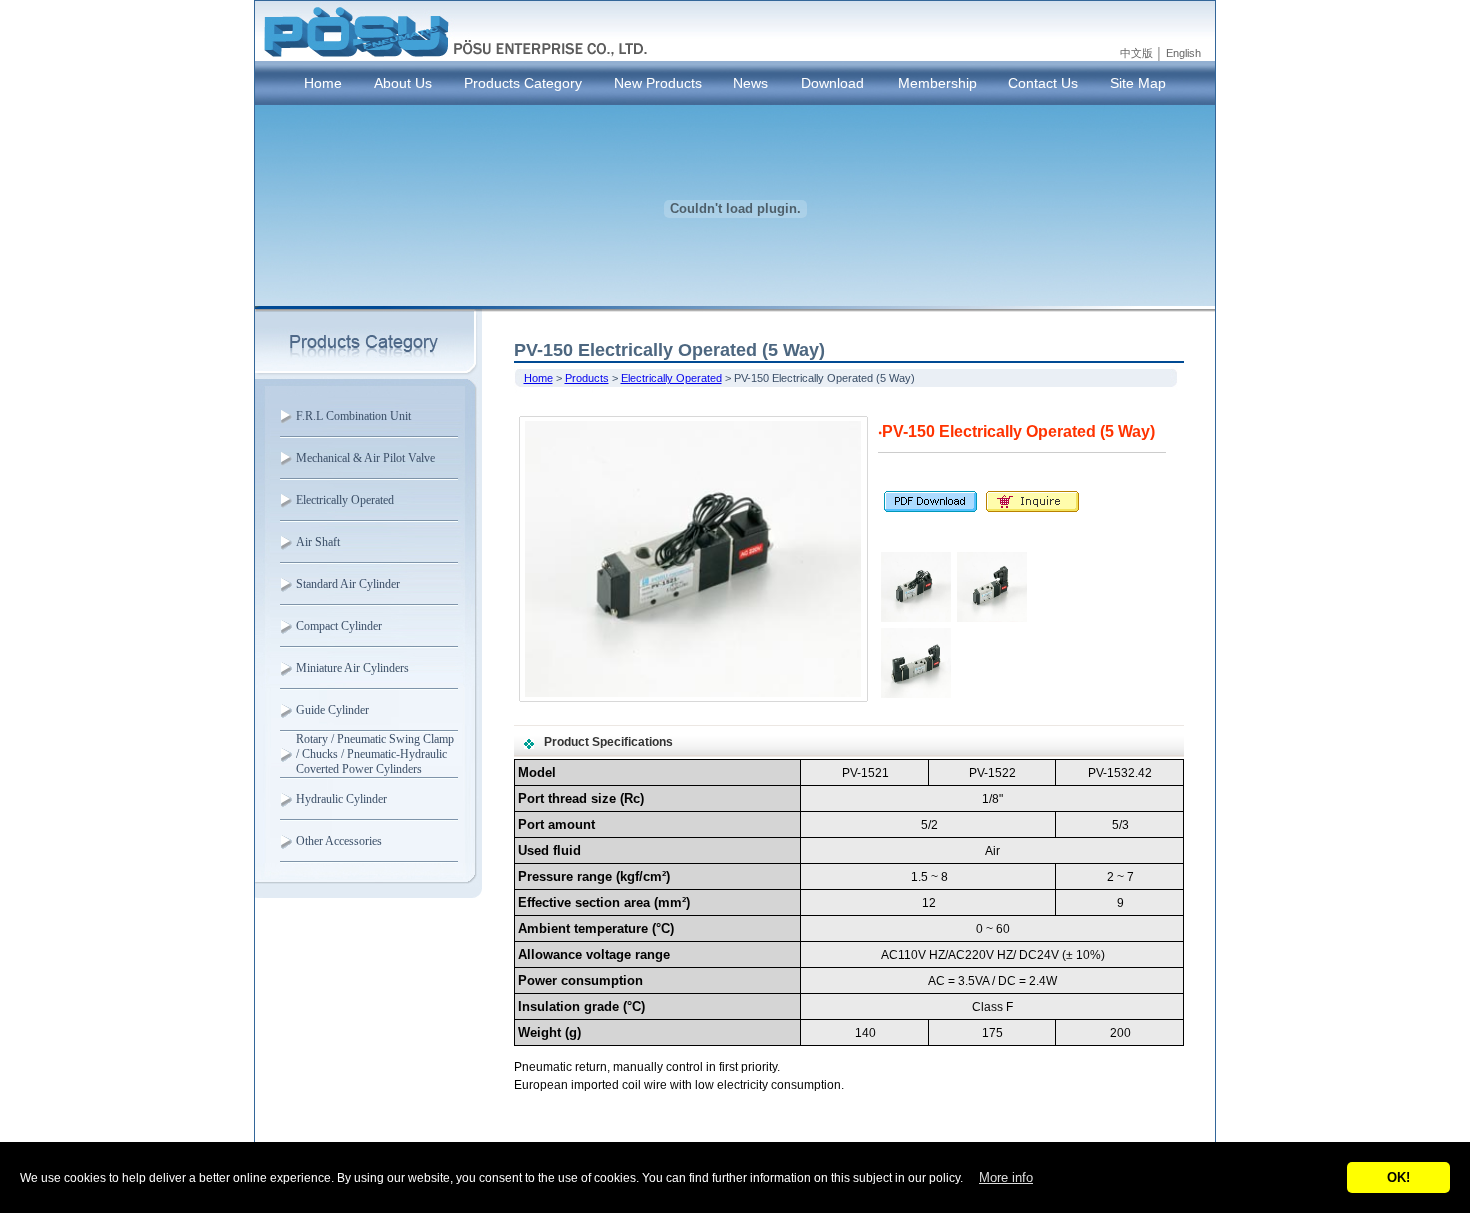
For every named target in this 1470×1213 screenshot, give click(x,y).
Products (587, 378)
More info (1006, 1177)
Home (323, 83)
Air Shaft (318, 542)
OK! (1398, 1177)
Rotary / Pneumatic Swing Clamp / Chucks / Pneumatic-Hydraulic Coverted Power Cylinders (375, 754)
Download (832, 83)
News (750, 83)
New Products (658, 83)
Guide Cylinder (332, 710)
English (1183, 53)
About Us (403, 83)
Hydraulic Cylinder (341, 799)
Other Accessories (339, 841)
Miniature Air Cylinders (352, 668)
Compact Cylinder (339, 626)
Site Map (1138, 83)
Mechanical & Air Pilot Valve (365, 458)
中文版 (1136, 53)
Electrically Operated (345, 500)
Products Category (523, 83)
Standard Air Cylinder (348, 584)
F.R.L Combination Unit (353, 416)
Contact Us (1043, 83)
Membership (937, 83)
